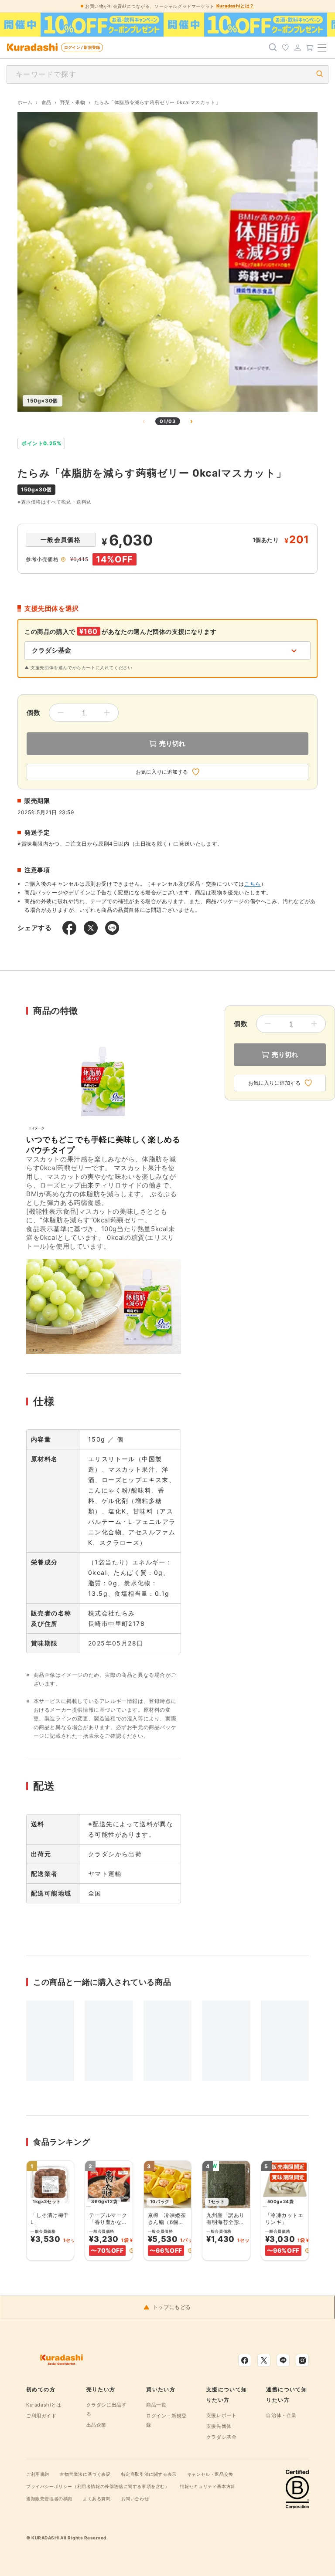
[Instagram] (302, 2360)
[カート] (310, 47)
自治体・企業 (281, 2415)
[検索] (273, 47)
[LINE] (283, 2360)
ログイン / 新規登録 (82, 47)
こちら (253, 884)
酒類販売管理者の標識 (49, 2498)
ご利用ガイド (41, 2416)
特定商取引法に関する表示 (149, 2474)
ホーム (25, 102)
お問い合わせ (135, 2498)
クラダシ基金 (222, 2437)
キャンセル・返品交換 (210, 2474)
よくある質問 (97, 2498)
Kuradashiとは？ (235, 6)
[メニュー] (322, 47)
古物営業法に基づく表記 (85, 2474)
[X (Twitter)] (264, 2360)
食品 (46, 102)
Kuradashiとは (44, 2405)
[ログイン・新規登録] (297, 47)
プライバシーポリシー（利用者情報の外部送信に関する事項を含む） (98, 2486)
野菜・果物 (73, 102)
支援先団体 (219, 2426)
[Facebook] (245, 2360)
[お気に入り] (285, 47)
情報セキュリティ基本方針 (208, 2486)
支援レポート (222, 2415)
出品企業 (96, 2425)
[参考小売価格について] (63, 559)
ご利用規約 (38, 2474)
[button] (132, 2251)
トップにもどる (172, 2307)
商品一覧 (156, 2405)
